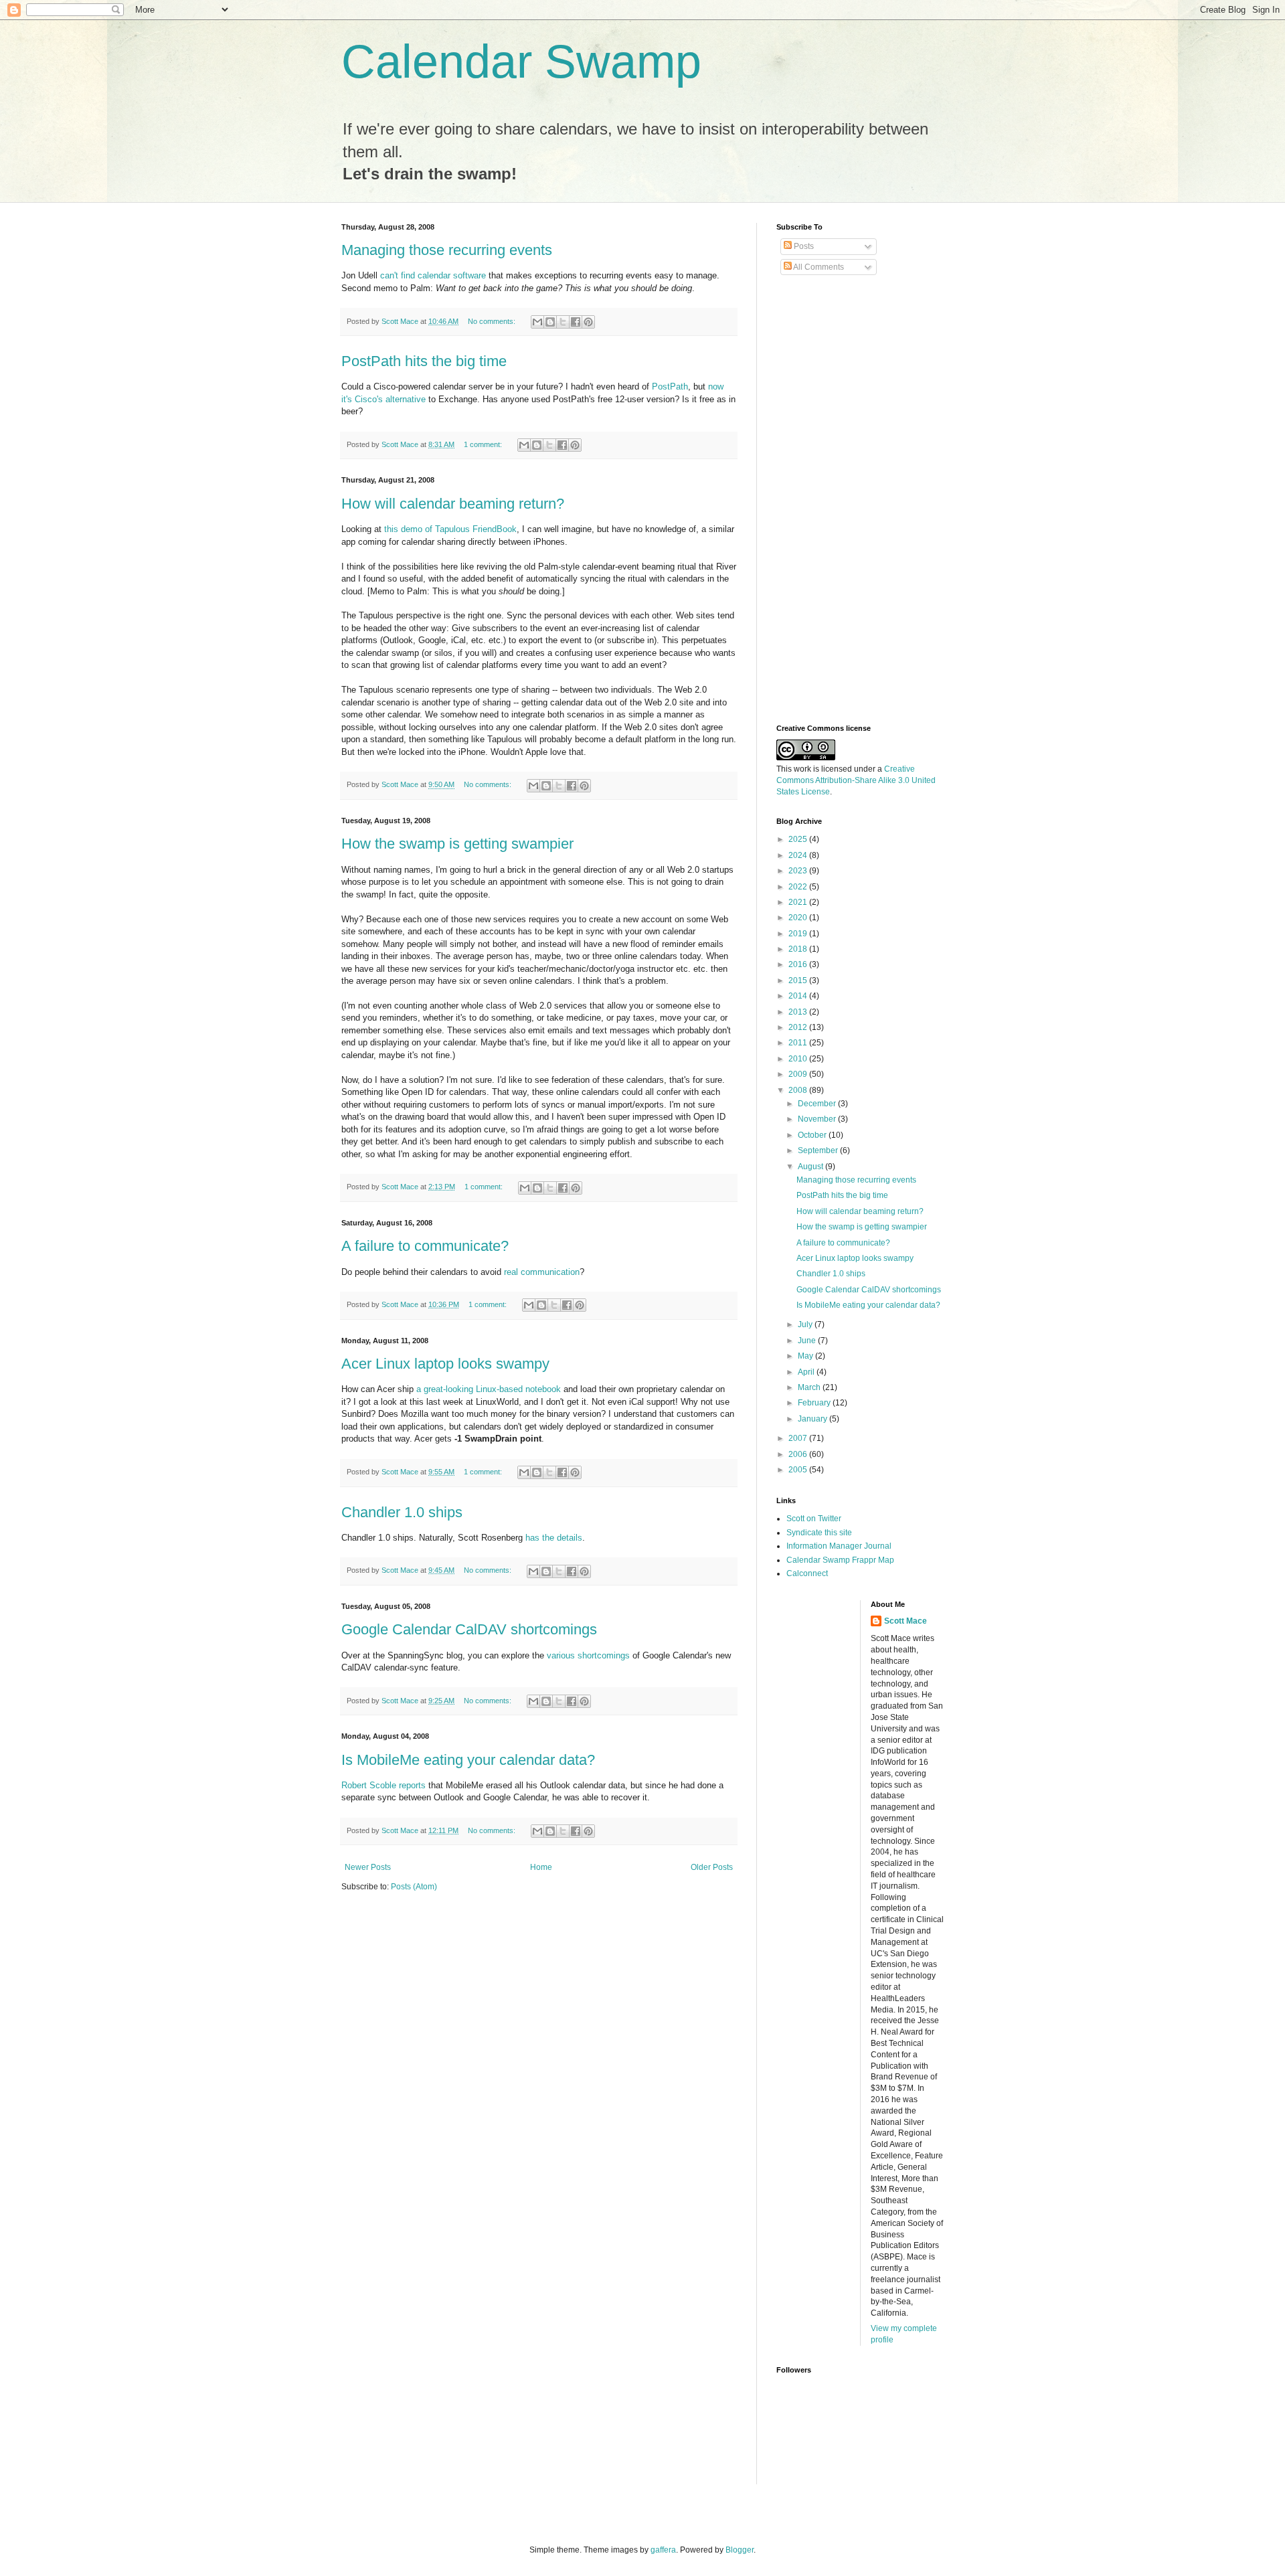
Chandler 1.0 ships (402, 1512)
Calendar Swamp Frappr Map (840, 1560)
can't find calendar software (433, 275)
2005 (799, 1470)
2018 (799, 949)
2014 (799, 996)
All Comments (818, 267)
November (818, 1119)
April (807, 1372)
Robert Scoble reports (383, 1785)
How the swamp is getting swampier (457, 844)
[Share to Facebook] (576, 322)
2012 (799, 1027)
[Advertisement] (830, 500)
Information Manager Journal (839, 1546)
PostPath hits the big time (424, 361)
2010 (799, 1059)
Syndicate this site (819, 1533)
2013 (799, 1012)
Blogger (740, 2550)
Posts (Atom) (414, 1887)
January (813, 1419)
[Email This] (537, 322)
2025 (799, 839)
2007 (799, 1438)
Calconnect (807, 1573)
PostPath (670, 387)
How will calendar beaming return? (453, 504)
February (815, 1403)
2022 (799, 887)
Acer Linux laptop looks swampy (445, 1364)
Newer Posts (368, 1867)
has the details (554, 1538)
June (808, 1341)
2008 (799, 1090)
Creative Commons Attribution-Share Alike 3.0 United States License (856, 780)
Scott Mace (906, 1621)
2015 (799, 980)
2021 (799, 902)
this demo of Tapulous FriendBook (450, 529)
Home (541, 1867)
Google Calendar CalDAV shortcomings (469, 1629)
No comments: (493, 321)
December (818, 1104)
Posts (803, 246)
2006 (799, 1454)
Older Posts (712, 1867)
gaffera (663, 2550)
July (806, 1324)
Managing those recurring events (447, 250)
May (806, 1356)
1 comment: (484, 444)
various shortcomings (588, 1655)
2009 (799, 1074)
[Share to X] (563, 322)
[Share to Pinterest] (588, 322)
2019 (799, 934)
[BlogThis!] (550, 322)
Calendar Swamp (521, 62)
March (810, 1387)
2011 (799, 1043)
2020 (799, 918)
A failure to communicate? (425, 1246)
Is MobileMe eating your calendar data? (468, 1760)
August (811, 1167)
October (813, 1135)
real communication (542, 1272)
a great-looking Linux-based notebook (489, 1389)
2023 (799, 871)
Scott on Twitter (814, 1519)
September (819, 1150)
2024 (799, 855)
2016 (799, 964)
